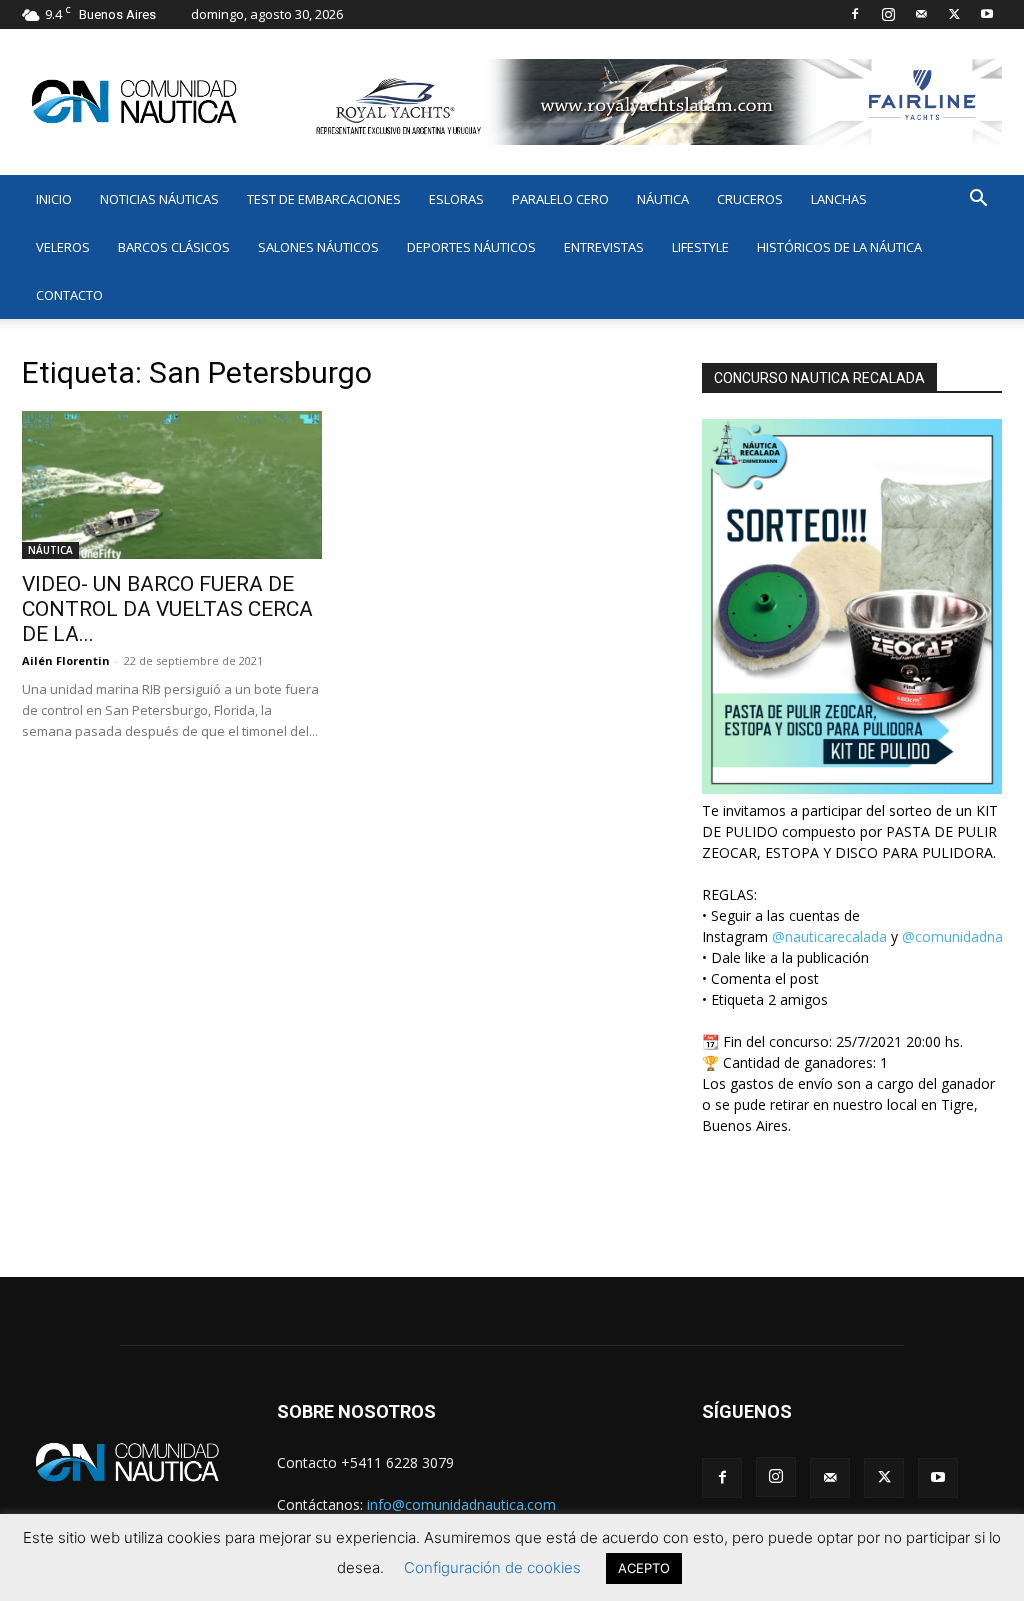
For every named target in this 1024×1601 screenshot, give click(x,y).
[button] (978, 200)
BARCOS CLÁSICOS (174, 247)
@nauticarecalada (829, 936)
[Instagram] (888, 14)
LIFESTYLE (700, 247)
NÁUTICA (663, 199)
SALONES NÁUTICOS (318, 247)
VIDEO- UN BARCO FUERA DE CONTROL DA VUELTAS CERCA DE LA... (167, 609)
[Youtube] (987, 14)
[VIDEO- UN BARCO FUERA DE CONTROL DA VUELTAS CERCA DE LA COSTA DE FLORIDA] (172, 485)
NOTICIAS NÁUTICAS (159, 199)
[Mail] (921, 14)
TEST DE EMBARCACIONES (324, 199)
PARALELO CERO (560, 199)
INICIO (54, 199)
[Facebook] (855, 14)
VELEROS (63, 247)
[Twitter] (954, 14)
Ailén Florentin (66, 660)
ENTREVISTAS (604, 247)
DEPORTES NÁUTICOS (471, 247)
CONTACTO (69, 295)
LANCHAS (839, 199)
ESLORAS (456, 199)
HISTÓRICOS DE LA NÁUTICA (839, 247)
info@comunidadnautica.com (461, 1504)
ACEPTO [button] (644, 1568)
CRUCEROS (750, 199)
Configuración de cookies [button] (492, 1567)
